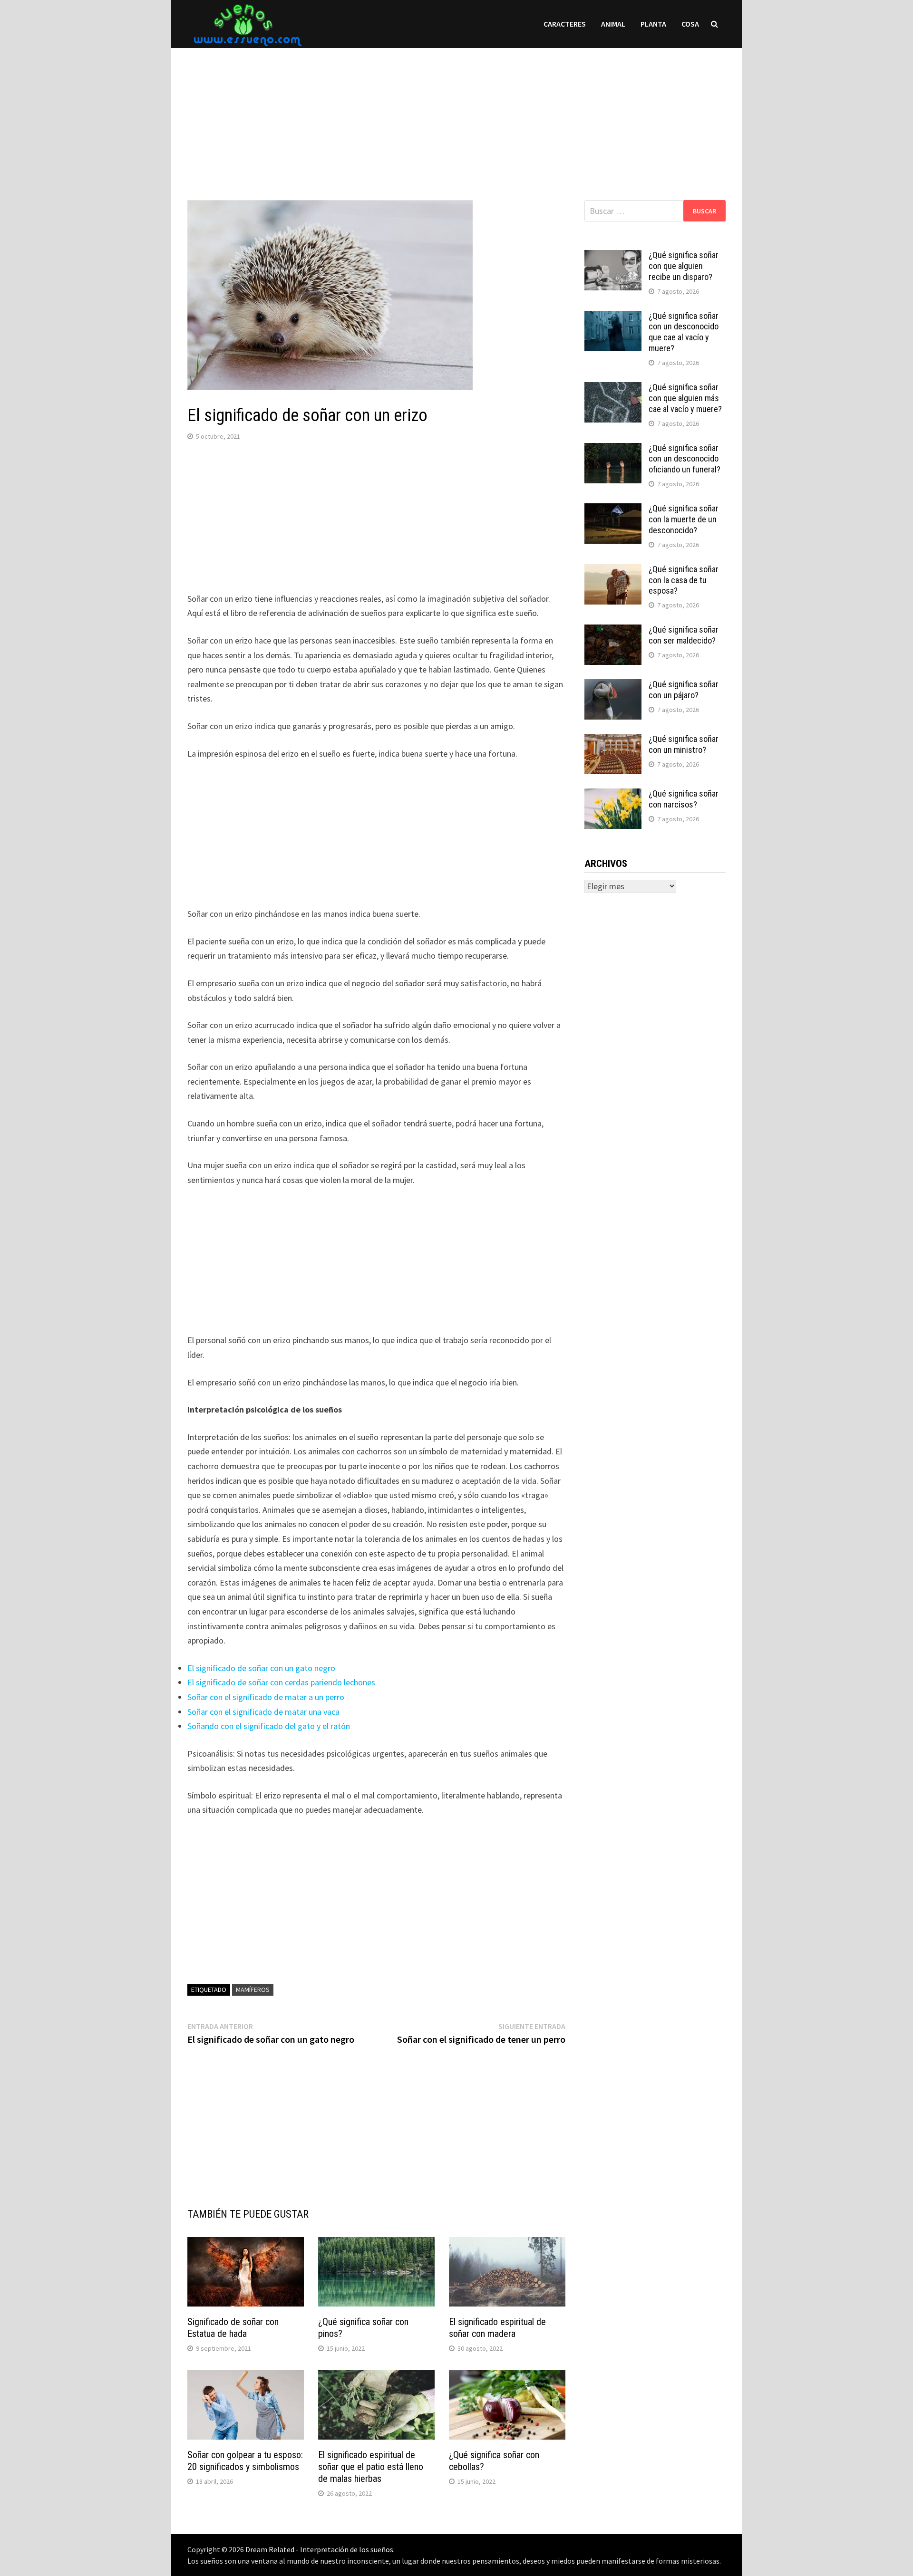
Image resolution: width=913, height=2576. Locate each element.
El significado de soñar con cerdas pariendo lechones (281, 1682)
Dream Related (270, 2549)
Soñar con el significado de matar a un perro (266, 1697)
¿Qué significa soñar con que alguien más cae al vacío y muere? (685, 398)
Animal (613, 24)
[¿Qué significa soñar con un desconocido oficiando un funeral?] (613, 449)
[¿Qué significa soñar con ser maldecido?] (613, 631)
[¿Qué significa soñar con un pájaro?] (613, 686)
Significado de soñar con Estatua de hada (233, 2328)
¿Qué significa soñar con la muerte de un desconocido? (684, 519)
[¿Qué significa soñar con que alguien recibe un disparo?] (613, 256)
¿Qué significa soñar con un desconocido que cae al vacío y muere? (684, 332)
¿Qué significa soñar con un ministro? (684, 744)
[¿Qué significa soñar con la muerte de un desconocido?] (613, 510)
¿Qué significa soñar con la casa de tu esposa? (684, 580)
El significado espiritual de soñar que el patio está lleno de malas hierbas (371, 2467)
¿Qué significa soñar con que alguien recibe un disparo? (684, 266)
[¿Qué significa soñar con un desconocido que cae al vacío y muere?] (613, 317)
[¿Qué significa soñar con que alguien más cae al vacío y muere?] (613, 389)
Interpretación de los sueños (347, 2549)
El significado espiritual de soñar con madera (497, 2328)
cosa (690, 24)
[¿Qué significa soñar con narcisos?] (613, 795)
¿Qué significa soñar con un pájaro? (684, 690)
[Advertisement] (456, 115)
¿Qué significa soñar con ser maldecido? (684, 635)
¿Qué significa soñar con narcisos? (684, 799)
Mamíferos (253, 1990)
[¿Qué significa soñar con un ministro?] (613, 740)
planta (653, 24)
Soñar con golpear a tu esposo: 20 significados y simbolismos (245, 2461)
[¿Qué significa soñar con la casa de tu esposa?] (613, 571)
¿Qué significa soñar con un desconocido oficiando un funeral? (685, 459)
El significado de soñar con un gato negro (261, 1668)
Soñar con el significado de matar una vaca (263, 1712)
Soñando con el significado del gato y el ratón (269, 1726)
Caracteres (565, 24)
